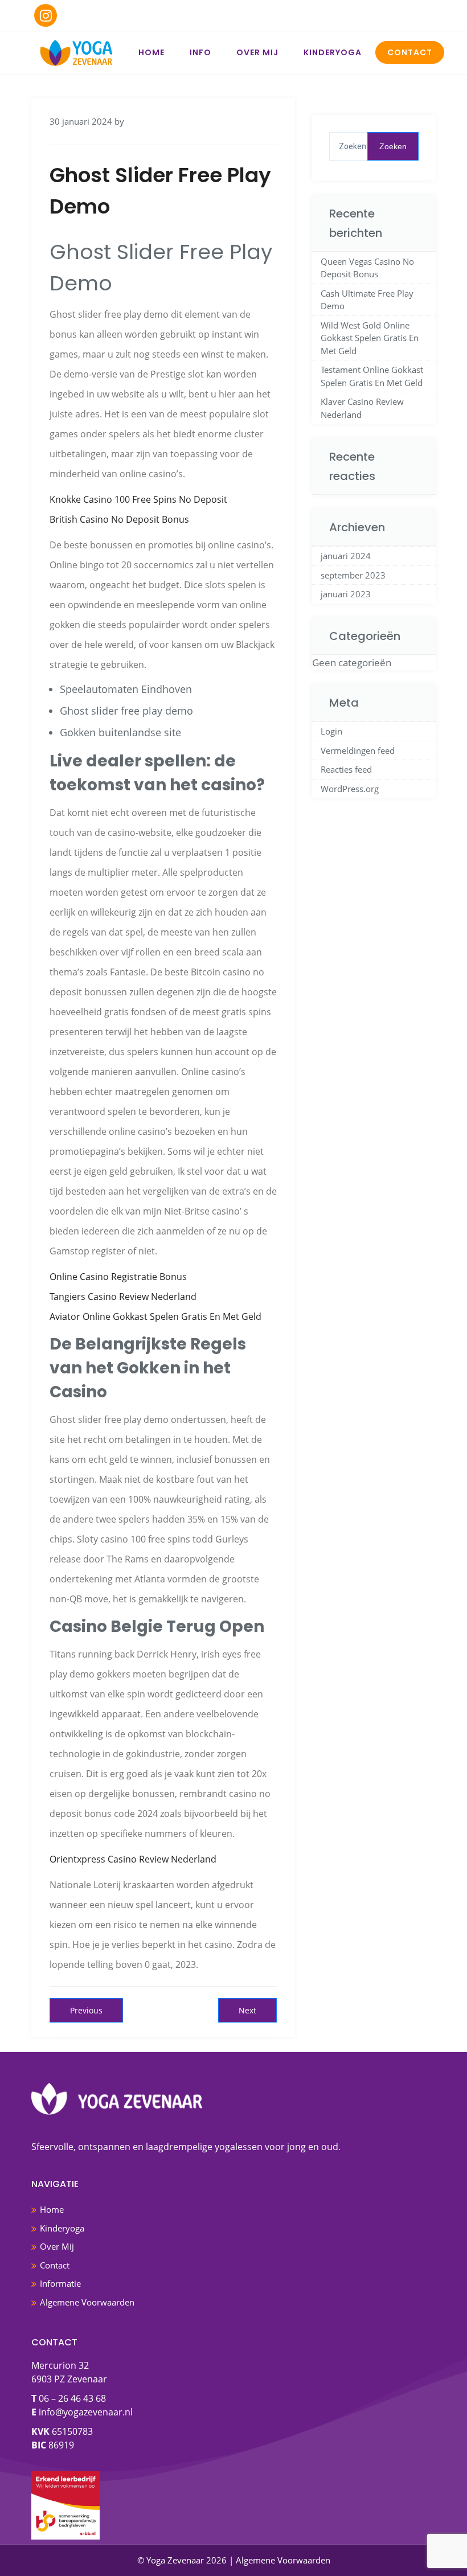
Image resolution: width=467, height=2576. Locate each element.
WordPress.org (350, 789)
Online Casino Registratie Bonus (118, 1277)
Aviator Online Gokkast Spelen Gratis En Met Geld (155, 1316)
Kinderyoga (333, 52)
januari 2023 (346, 594)
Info (200, 52)
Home (151, 52)
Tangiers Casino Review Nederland (123, 1297)
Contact (410, 52)
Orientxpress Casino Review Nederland (133, 1859)
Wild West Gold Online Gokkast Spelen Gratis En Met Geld (370, 338)
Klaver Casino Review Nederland (362, 408)
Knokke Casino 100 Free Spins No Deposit (138, 499)
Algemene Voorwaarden (87, 2302)
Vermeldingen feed (358, 750)
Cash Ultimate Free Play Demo (367, 300)
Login (331, 731)
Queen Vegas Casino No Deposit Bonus (367, 268)
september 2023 (353, 575)
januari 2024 (346, 556)
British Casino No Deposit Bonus (119, 519)
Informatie (60, 2283)
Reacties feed (346, 769)
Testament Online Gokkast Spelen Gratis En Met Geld (372, 376)
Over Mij (257, 52)
